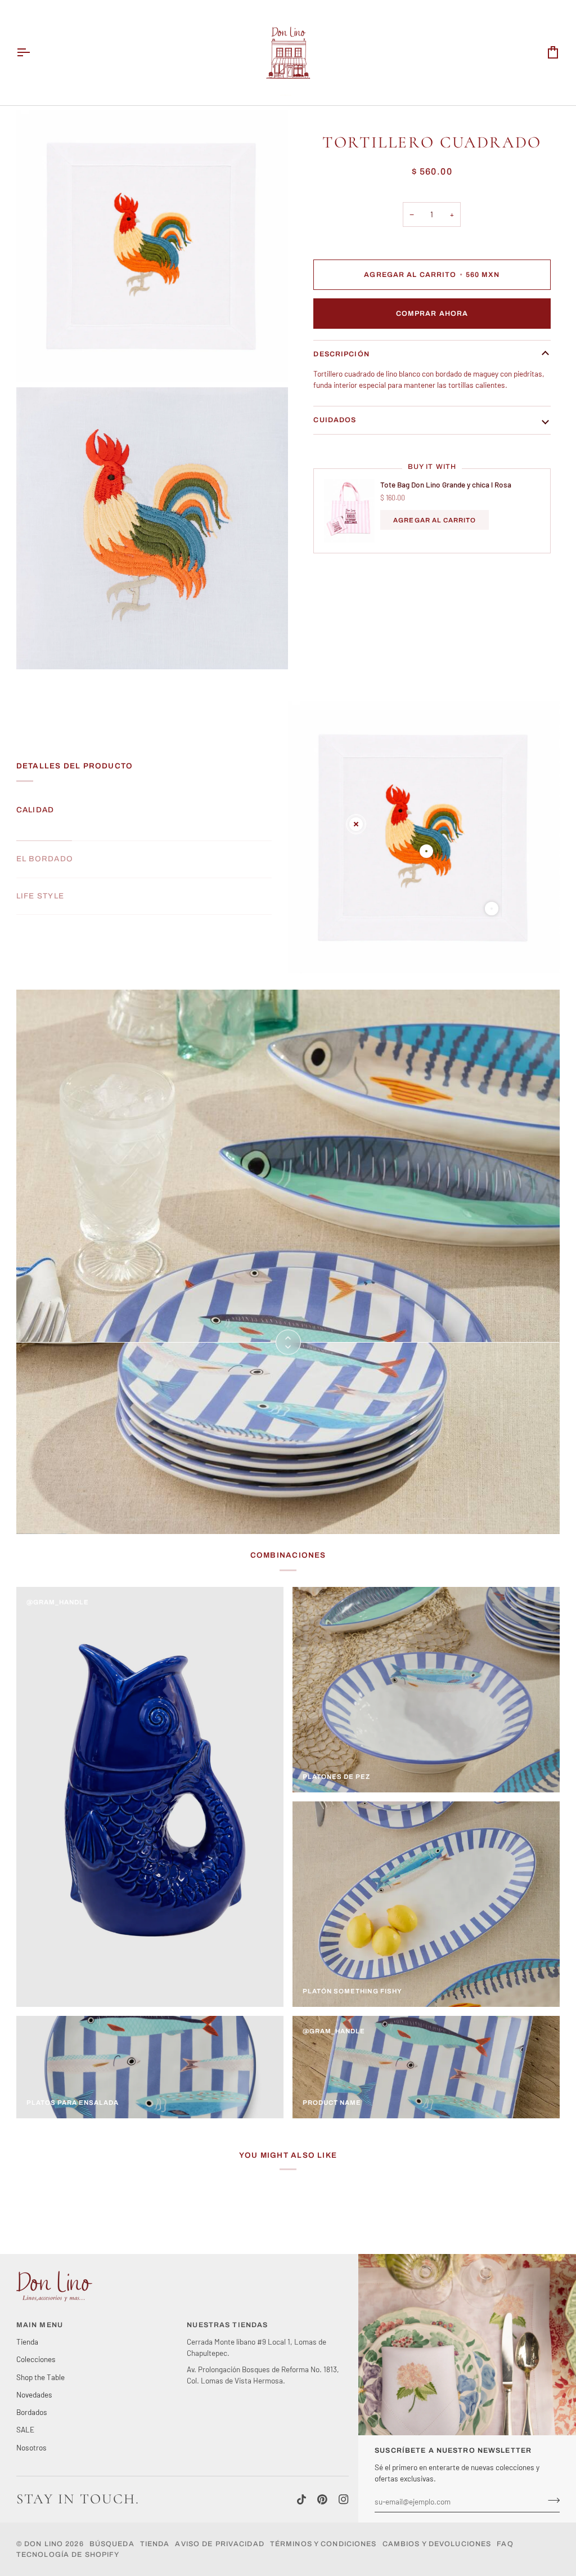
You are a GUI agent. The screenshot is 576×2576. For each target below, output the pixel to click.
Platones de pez (337, 1777)
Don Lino (45, 2544)
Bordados (32, 2412)
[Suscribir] (550, 2500)
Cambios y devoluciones (437, 2544)
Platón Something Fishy (352, 1991)
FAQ (505, 2544)
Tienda (27, 2342)
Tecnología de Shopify (68, 2555)
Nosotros (31, 2447)
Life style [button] (40, 896)
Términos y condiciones (323, 2544)
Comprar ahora (432, 314)
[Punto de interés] (356, 824)
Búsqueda (112, 2544)
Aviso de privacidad (219, 2544)
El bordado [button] (45, 859)
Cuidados (335, 420)
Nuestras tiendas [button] (227, 2325)
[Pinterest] (322, 2499)
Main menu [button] (40, 2325)
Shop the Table (40, 2377)
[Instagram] (344, 2499)
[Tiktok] (301, 2499)
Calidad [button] (35, 810)
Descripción (341, 354)
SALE (25, 2429)
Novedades (34, 2394)
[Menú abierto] (33, 53)
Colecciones (36, 2359)
